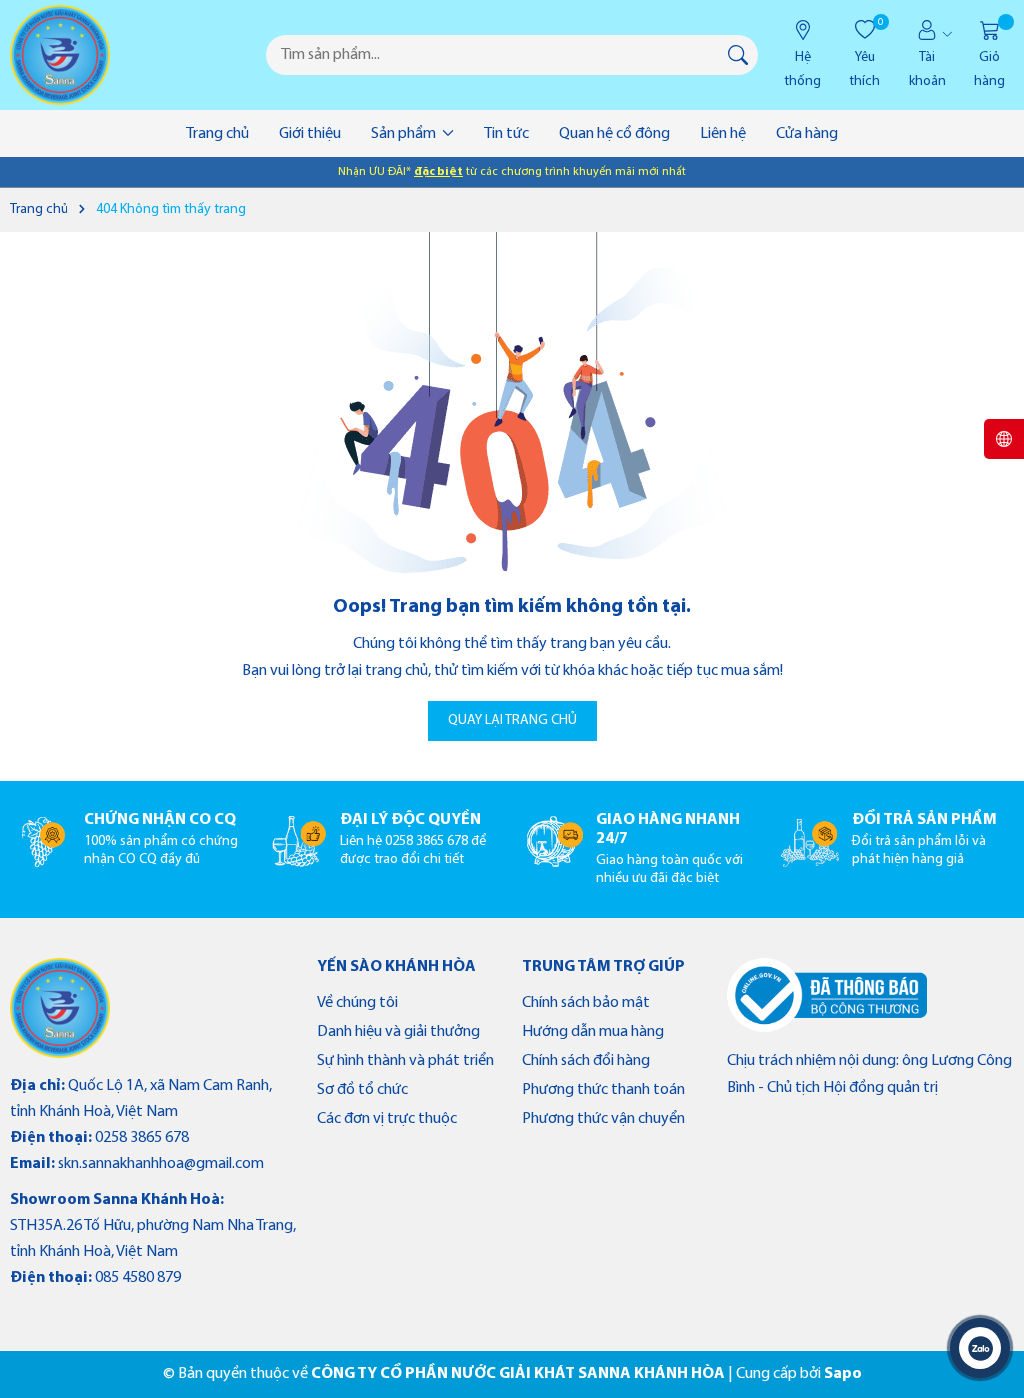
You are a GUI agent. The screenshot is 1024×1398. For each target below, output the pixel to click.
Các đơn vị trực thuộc (387, 1119)
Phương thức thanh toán (603, 1090)
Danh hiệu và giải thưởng (398, 1032)
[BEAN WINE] (60, 1008)
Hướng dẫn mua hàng (593, 1032)
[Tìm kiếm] (738, 55)
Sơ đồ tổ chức (362, 1090)
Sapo (843, 1374)
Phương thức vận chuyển (603, 1119)
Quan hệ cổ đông (614, 134)
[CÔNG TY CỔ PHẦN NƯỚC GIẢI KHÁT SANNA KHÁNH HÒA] (60, 55)
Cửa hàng (807, 134)
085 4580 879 (138, 1278)
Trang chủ (217, 134)
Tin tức (506, 134)
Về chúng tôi (357, 1003)
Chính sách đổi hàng (586, 1061)
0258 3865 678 (142, 1138)
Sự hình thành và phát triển (405, 1061)
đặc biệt (438, 172)
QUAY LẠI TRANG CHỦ (512, 720)
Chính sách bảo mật (586, 1003)
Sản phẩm (405, 134)
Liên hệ (723, 134)
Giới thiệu (310, 134)
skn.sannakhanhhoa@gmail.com (161, 1164)
